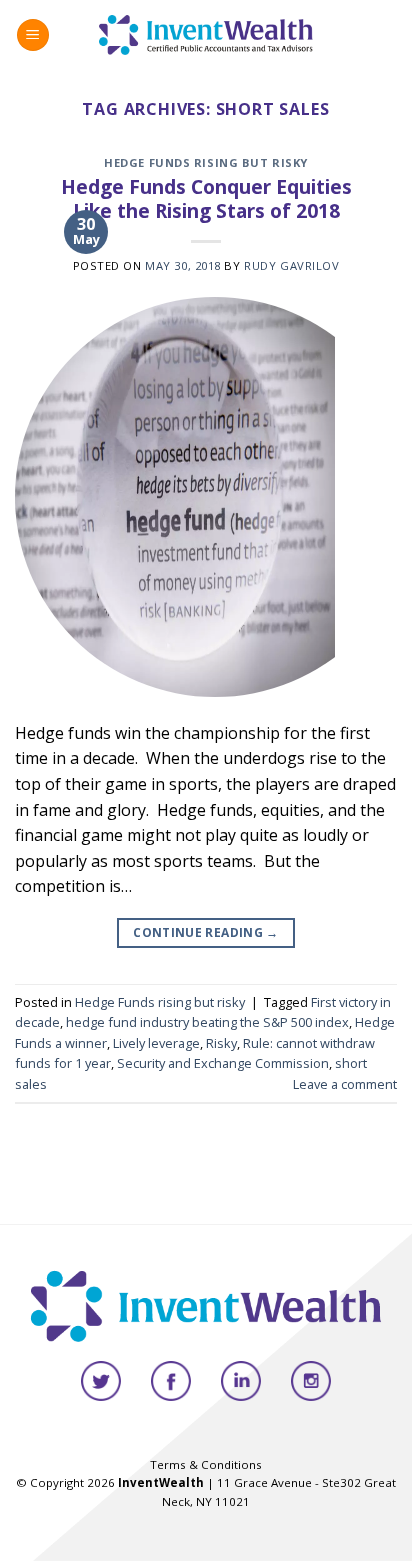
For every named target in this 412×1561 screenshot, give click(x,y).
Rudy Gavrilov (291, 265)
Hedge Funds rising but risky (206, 162)
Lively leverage (156, 1043)
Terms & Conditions (206, 1464)
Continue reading (206, 932)
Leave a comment (345, 1084)
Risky (221, 1043)
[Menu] (33, 35)
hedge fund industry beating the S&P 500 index (207, 1022)
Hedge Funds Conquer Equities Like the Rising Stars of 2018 (206, 199)
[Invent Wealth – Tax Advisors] (206, 34)
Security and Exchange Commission (223, 1063)
